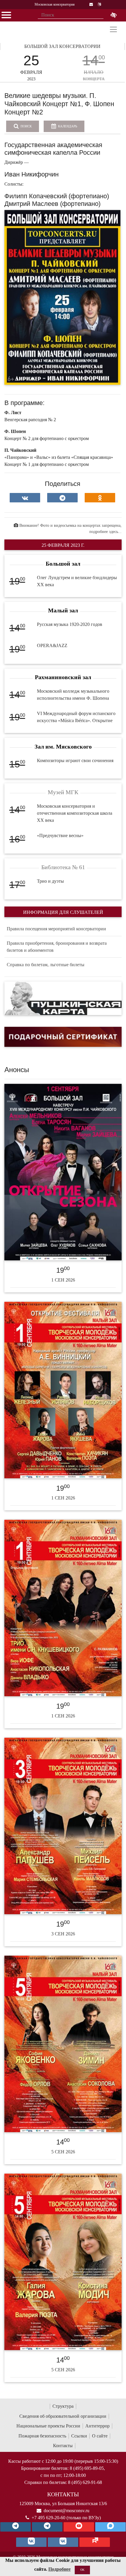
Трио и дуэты (50, 881)
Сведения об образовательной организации (63, 2416)
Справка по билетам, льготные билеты (46, 965)
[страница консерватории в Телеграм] (16, 2527)
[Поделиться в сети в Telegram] (62, 498)
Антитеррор (97, 2426)
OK (82, 2570)
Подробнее (59, 2569)
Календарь (67, 126)
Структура (63, 2406)
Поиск (26, 126)
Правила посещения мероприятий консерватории (56, 929)
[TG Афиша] (47, 2527)
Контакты (63, 2446)
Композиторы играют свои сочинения (75, 760)
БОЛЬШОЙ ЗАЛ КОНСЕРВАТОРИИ (62, 46)
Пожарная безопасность (42, 2436)
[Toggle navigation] (113, 29)
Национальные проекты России (48, 2426)
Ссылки (79, 2436)
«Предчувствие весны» (60, 835)
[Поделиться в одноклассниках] (100, 498)
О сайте (100, 2436)
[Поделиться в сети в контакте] (25, 498)
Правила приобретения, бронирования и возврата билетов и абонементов (57, 947)
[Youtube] (79, 2527)
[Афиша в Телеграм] (95, 2542)
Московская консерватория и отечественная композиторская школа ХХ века (75, 813)
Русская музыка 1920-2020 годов (70, 624)
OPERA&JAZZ (52, 645)
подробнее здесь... (105, 532)
